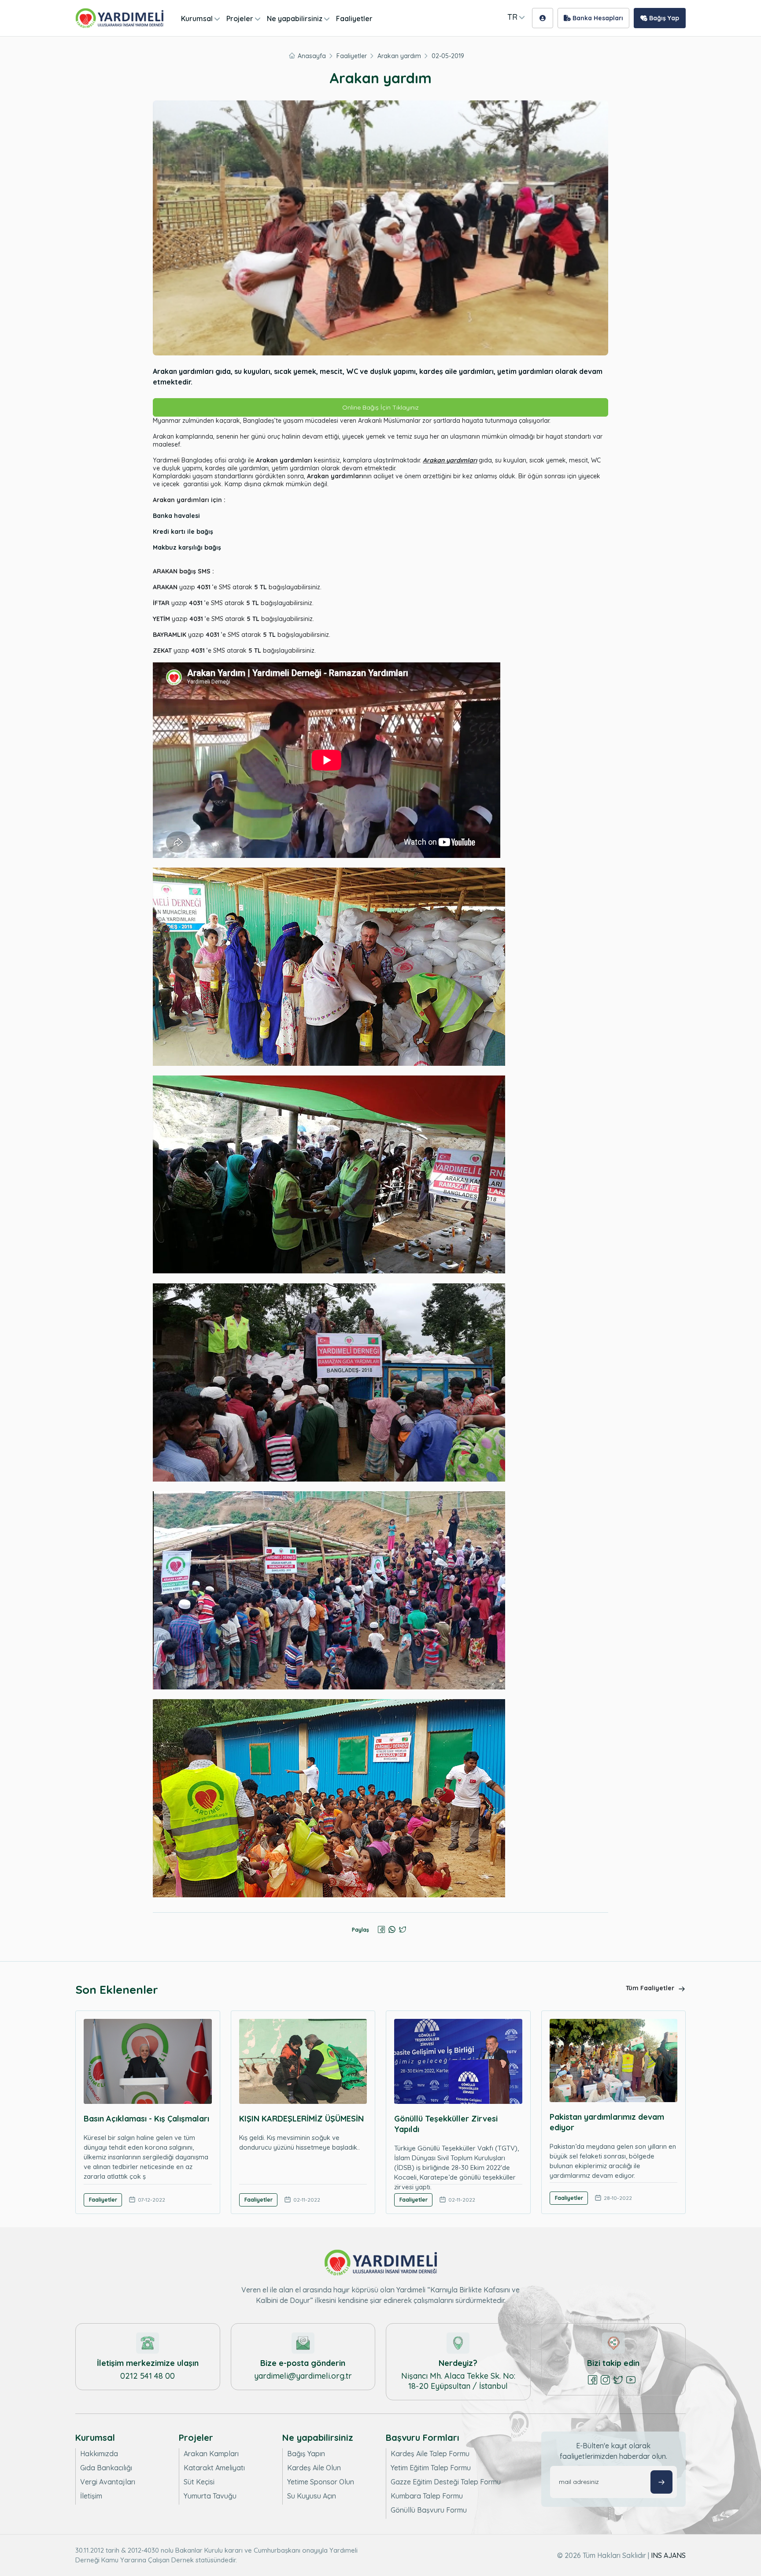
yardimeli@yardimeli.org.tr (303, 2376)
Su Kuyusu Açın (312, 2496)
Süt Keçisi (199, 2482)
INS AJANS (668, 2555)
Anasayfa (312, 56)
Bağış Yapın (306, 2454)
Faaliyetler (354, 18)
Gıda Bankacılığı (106, 2468)
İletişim (91, 2496)
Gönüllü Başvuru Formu (429, 2510)
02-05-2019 (448, 56)
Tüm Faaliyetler (651, 1988)
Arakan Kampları (211, 2454)
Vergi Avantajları (108, 2482)
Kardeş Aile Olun (314, 2468)
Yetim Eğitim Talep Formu (431, 2468)
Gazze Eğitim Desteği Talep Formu (446, 2482)
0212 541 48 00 (148, 2376)
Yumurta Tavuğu (210, 2496)
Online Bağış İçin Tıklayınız (380, 407)
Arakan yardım (399, 56)
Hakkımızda (99, 2454)
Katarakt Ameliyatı (214, 2468)
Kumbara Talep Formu (427, 2496)
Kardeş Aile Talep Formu (430, 2454)
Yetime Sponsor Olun (321, 2482)
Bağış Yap (663, 18)
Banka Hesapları (597, 18)
